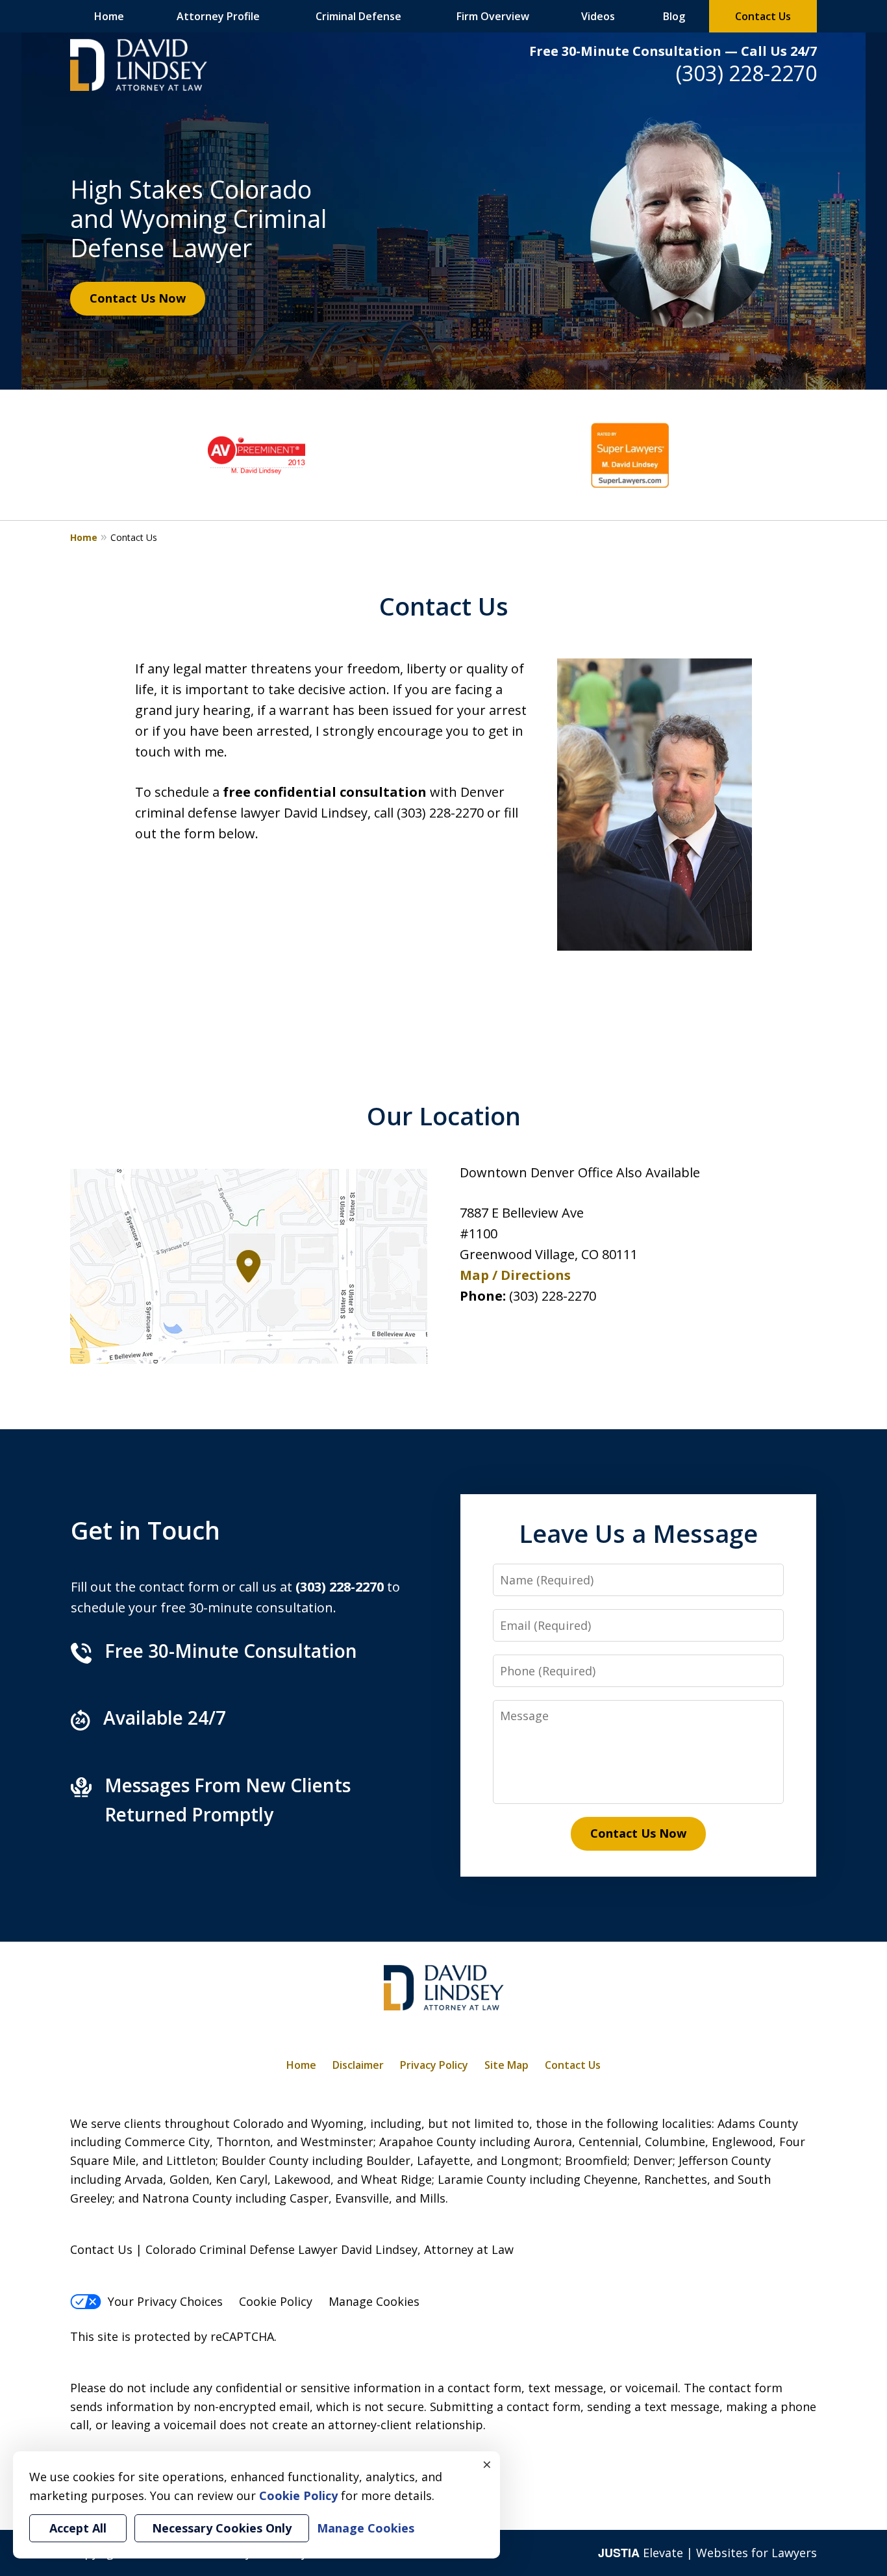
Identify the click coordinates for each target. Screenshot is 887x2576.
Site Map (506, 2065)
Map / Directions (515, 1275)
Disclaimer (358, 2065)
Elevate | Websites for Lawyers (707, 2553)
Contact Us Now (138, 298)
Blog (674, 16)
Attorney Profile (218, 16)
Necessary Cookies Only (222, 2528)
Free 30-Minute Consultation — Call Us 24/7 (673, 51)
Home (109, 16)
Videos (598, 16)
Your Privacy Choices (165, 2301)
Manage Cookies (374, 2301)
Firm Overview (493, 16)
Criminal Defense (358, 16)
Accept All (78, 2528)
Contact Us (763, 16)
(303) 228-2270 (746, 73)
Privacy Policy (434, 2065)
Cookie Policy (276, 2301)
